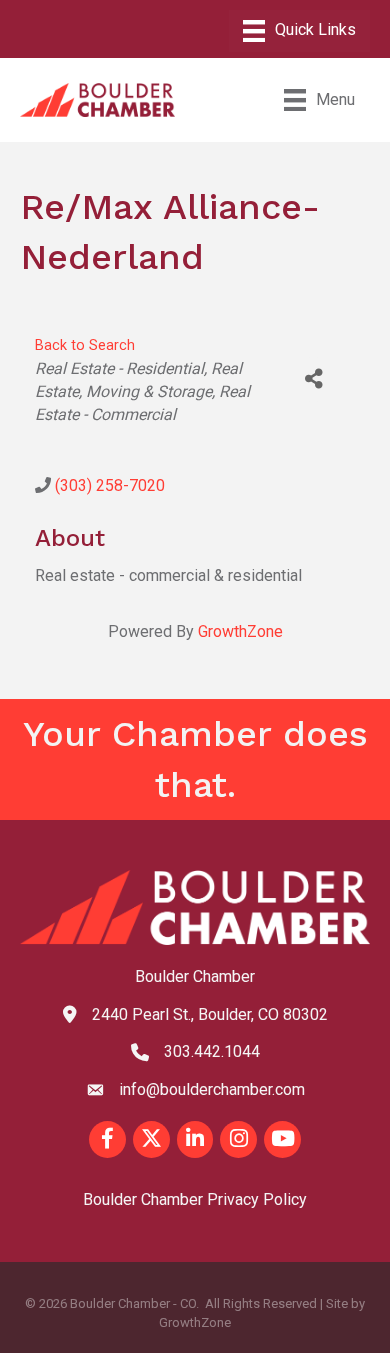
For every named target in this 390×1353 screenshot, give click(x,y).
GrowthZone (240, 631)
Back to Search (85, 345)
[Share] (313, 379)
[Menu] (299, 31)
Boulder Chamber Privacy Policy (195, 1199)
